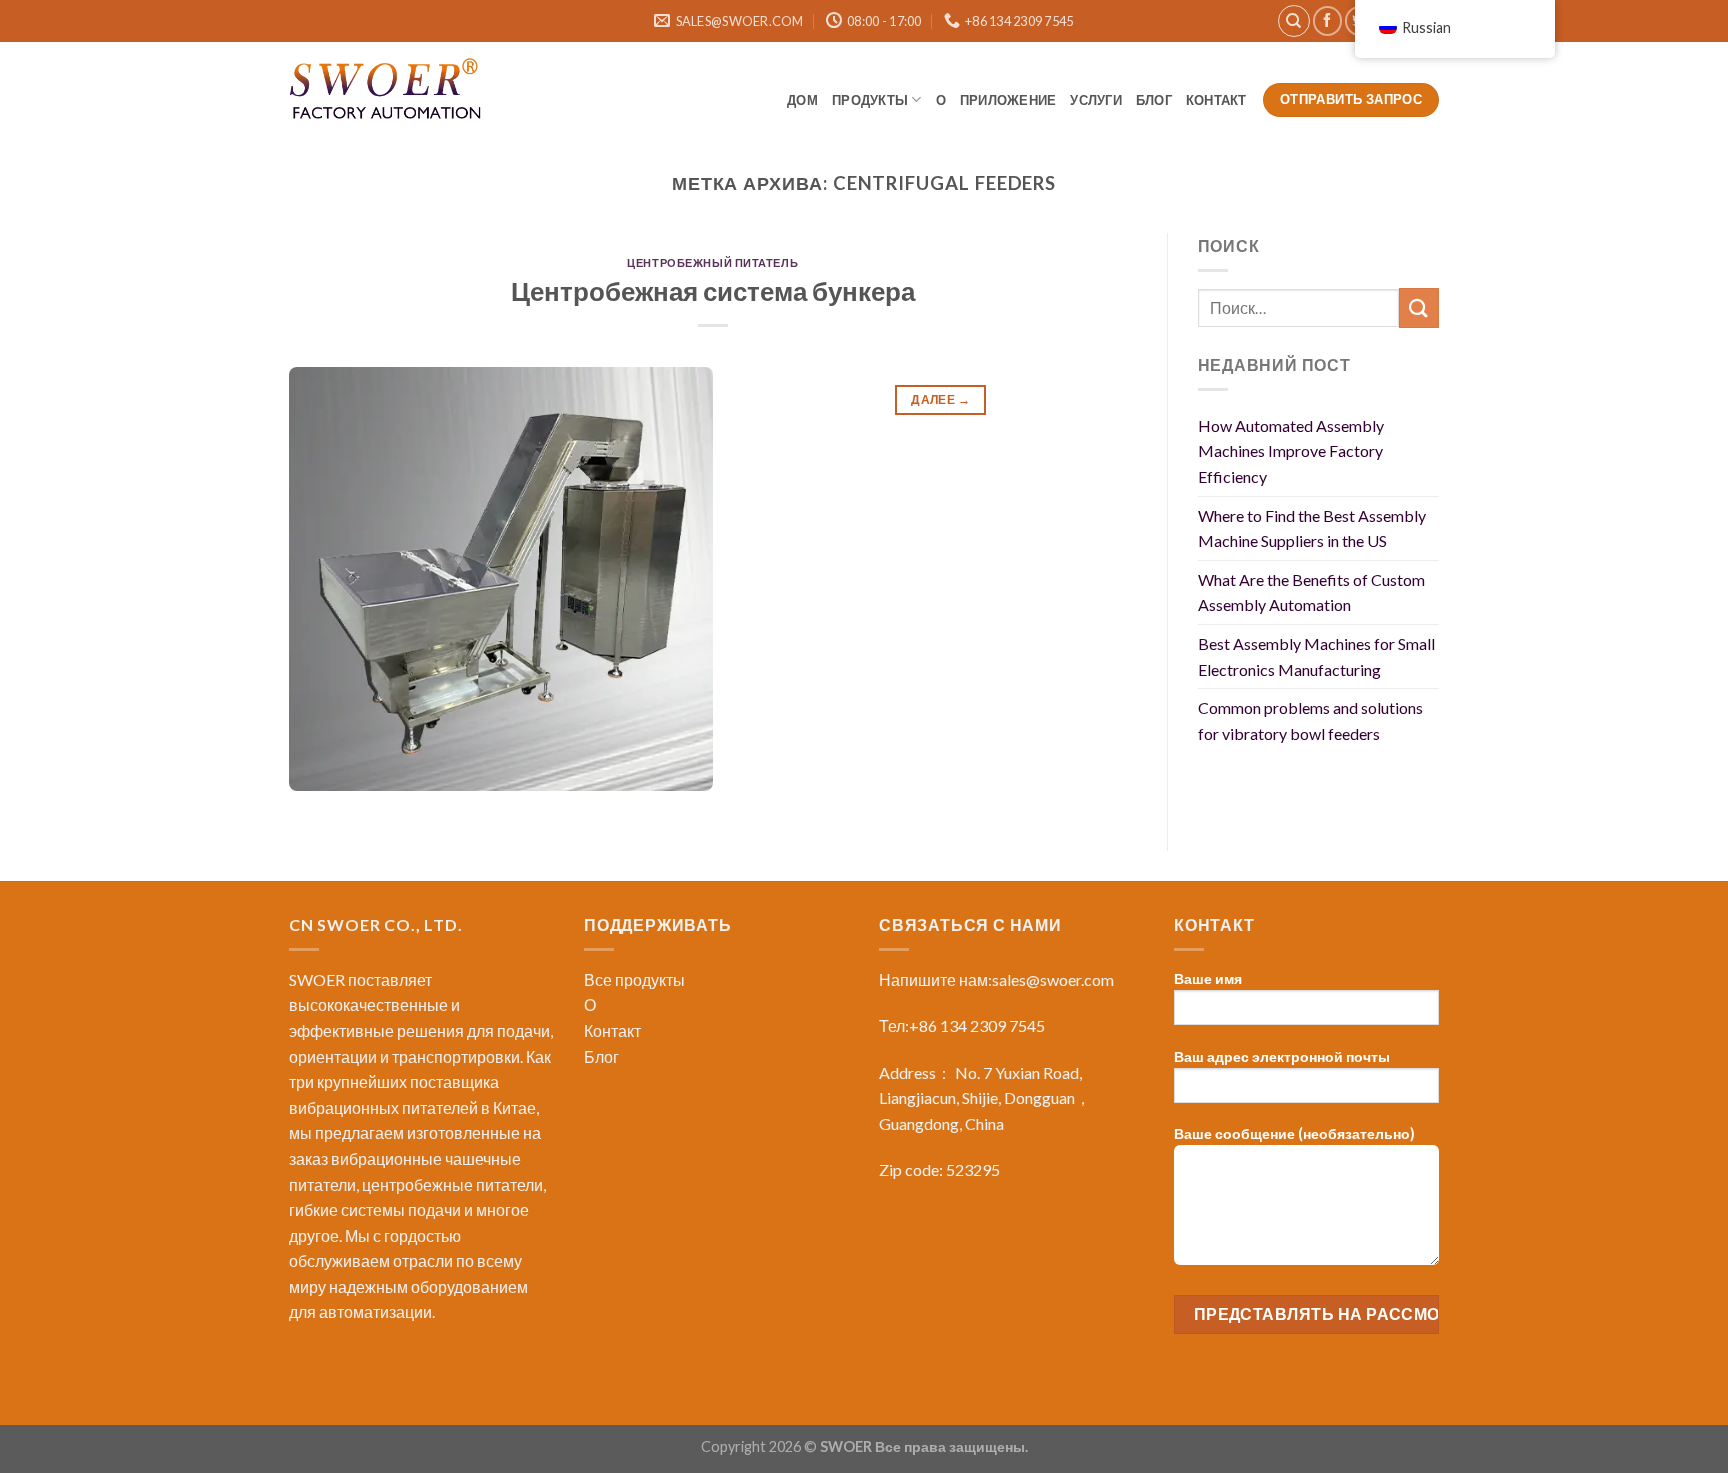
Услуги (1096, 100)
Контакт (1217, 100)
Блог (601, 1056)
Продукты (870, 100)
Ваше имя (1208, 978)
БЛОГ (1154, 100)
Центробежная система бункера (713, 291)
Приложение (1008, 100)
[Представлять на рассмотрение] (1419, 307)
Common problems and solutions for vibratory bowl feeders (1310, 720)
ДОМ (802, 100)
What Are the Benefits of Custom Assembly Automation (1311, 592)
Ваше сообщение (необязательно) (1294, 1133)
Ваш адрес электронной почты (1282, 1056)
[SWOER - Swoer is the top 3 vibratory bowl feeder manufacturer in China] (389, 92)
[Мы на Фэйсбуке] (1327, 20)
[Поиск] (1294, 21)
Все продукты (634, 979)
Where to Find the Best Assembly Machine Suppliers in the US (1312, 528)
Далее (940, 399)
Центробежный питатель (712, 262)
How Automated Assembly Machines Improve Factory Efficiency (1291, 451)
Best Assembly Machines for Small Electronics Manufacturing (1316, 656)
